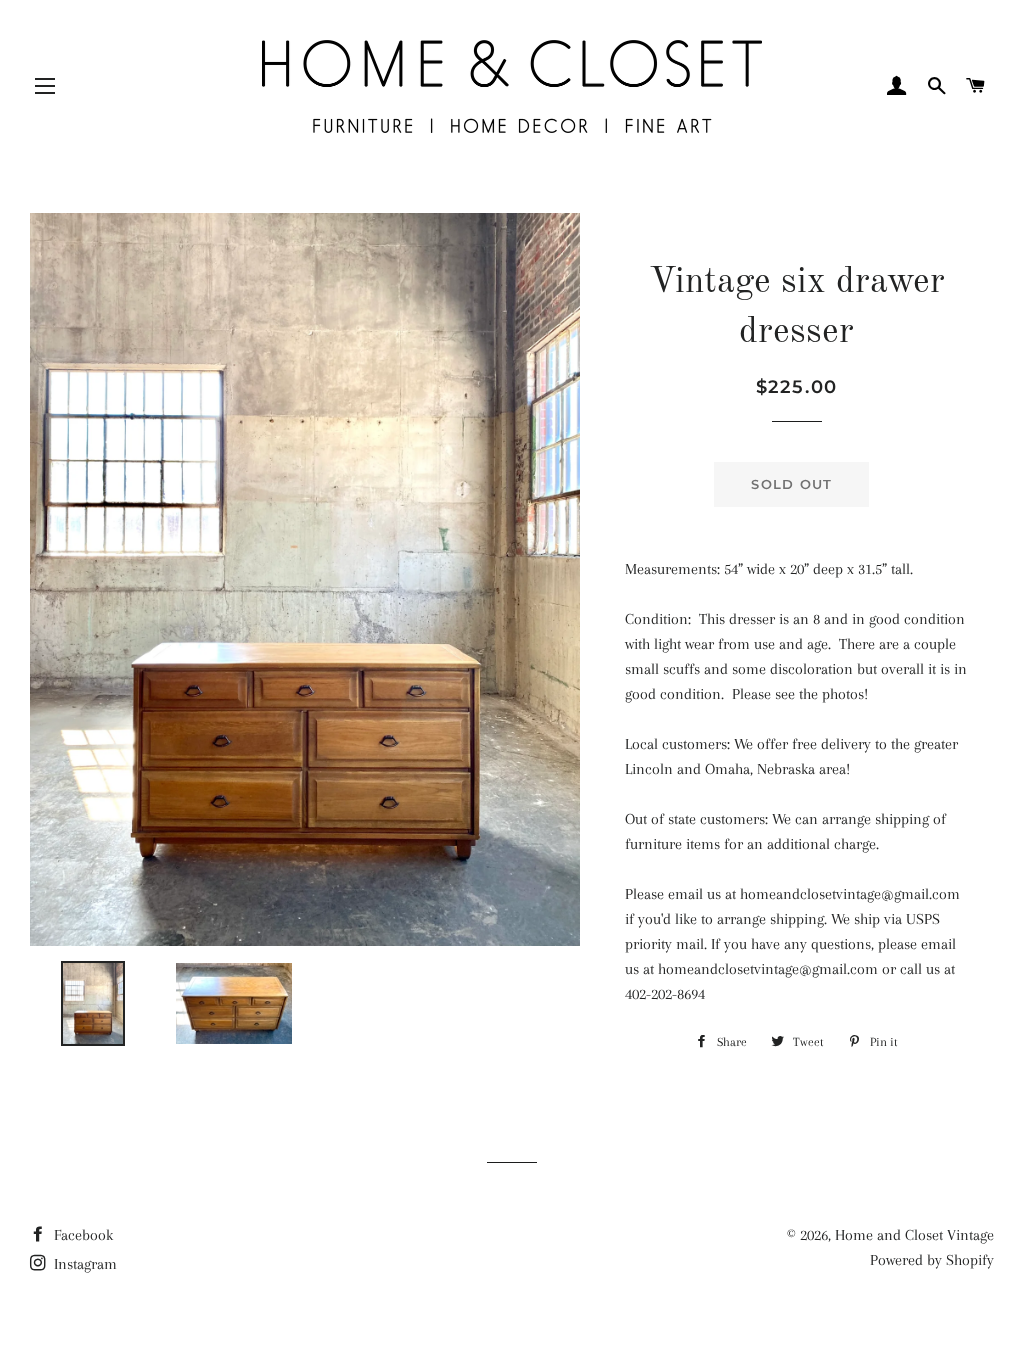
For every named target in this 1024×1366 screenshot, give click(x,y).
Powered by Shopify (932, 1260)
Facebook (81, 1235)
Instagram (83, 1264)
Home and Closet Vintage (914, 1235)
